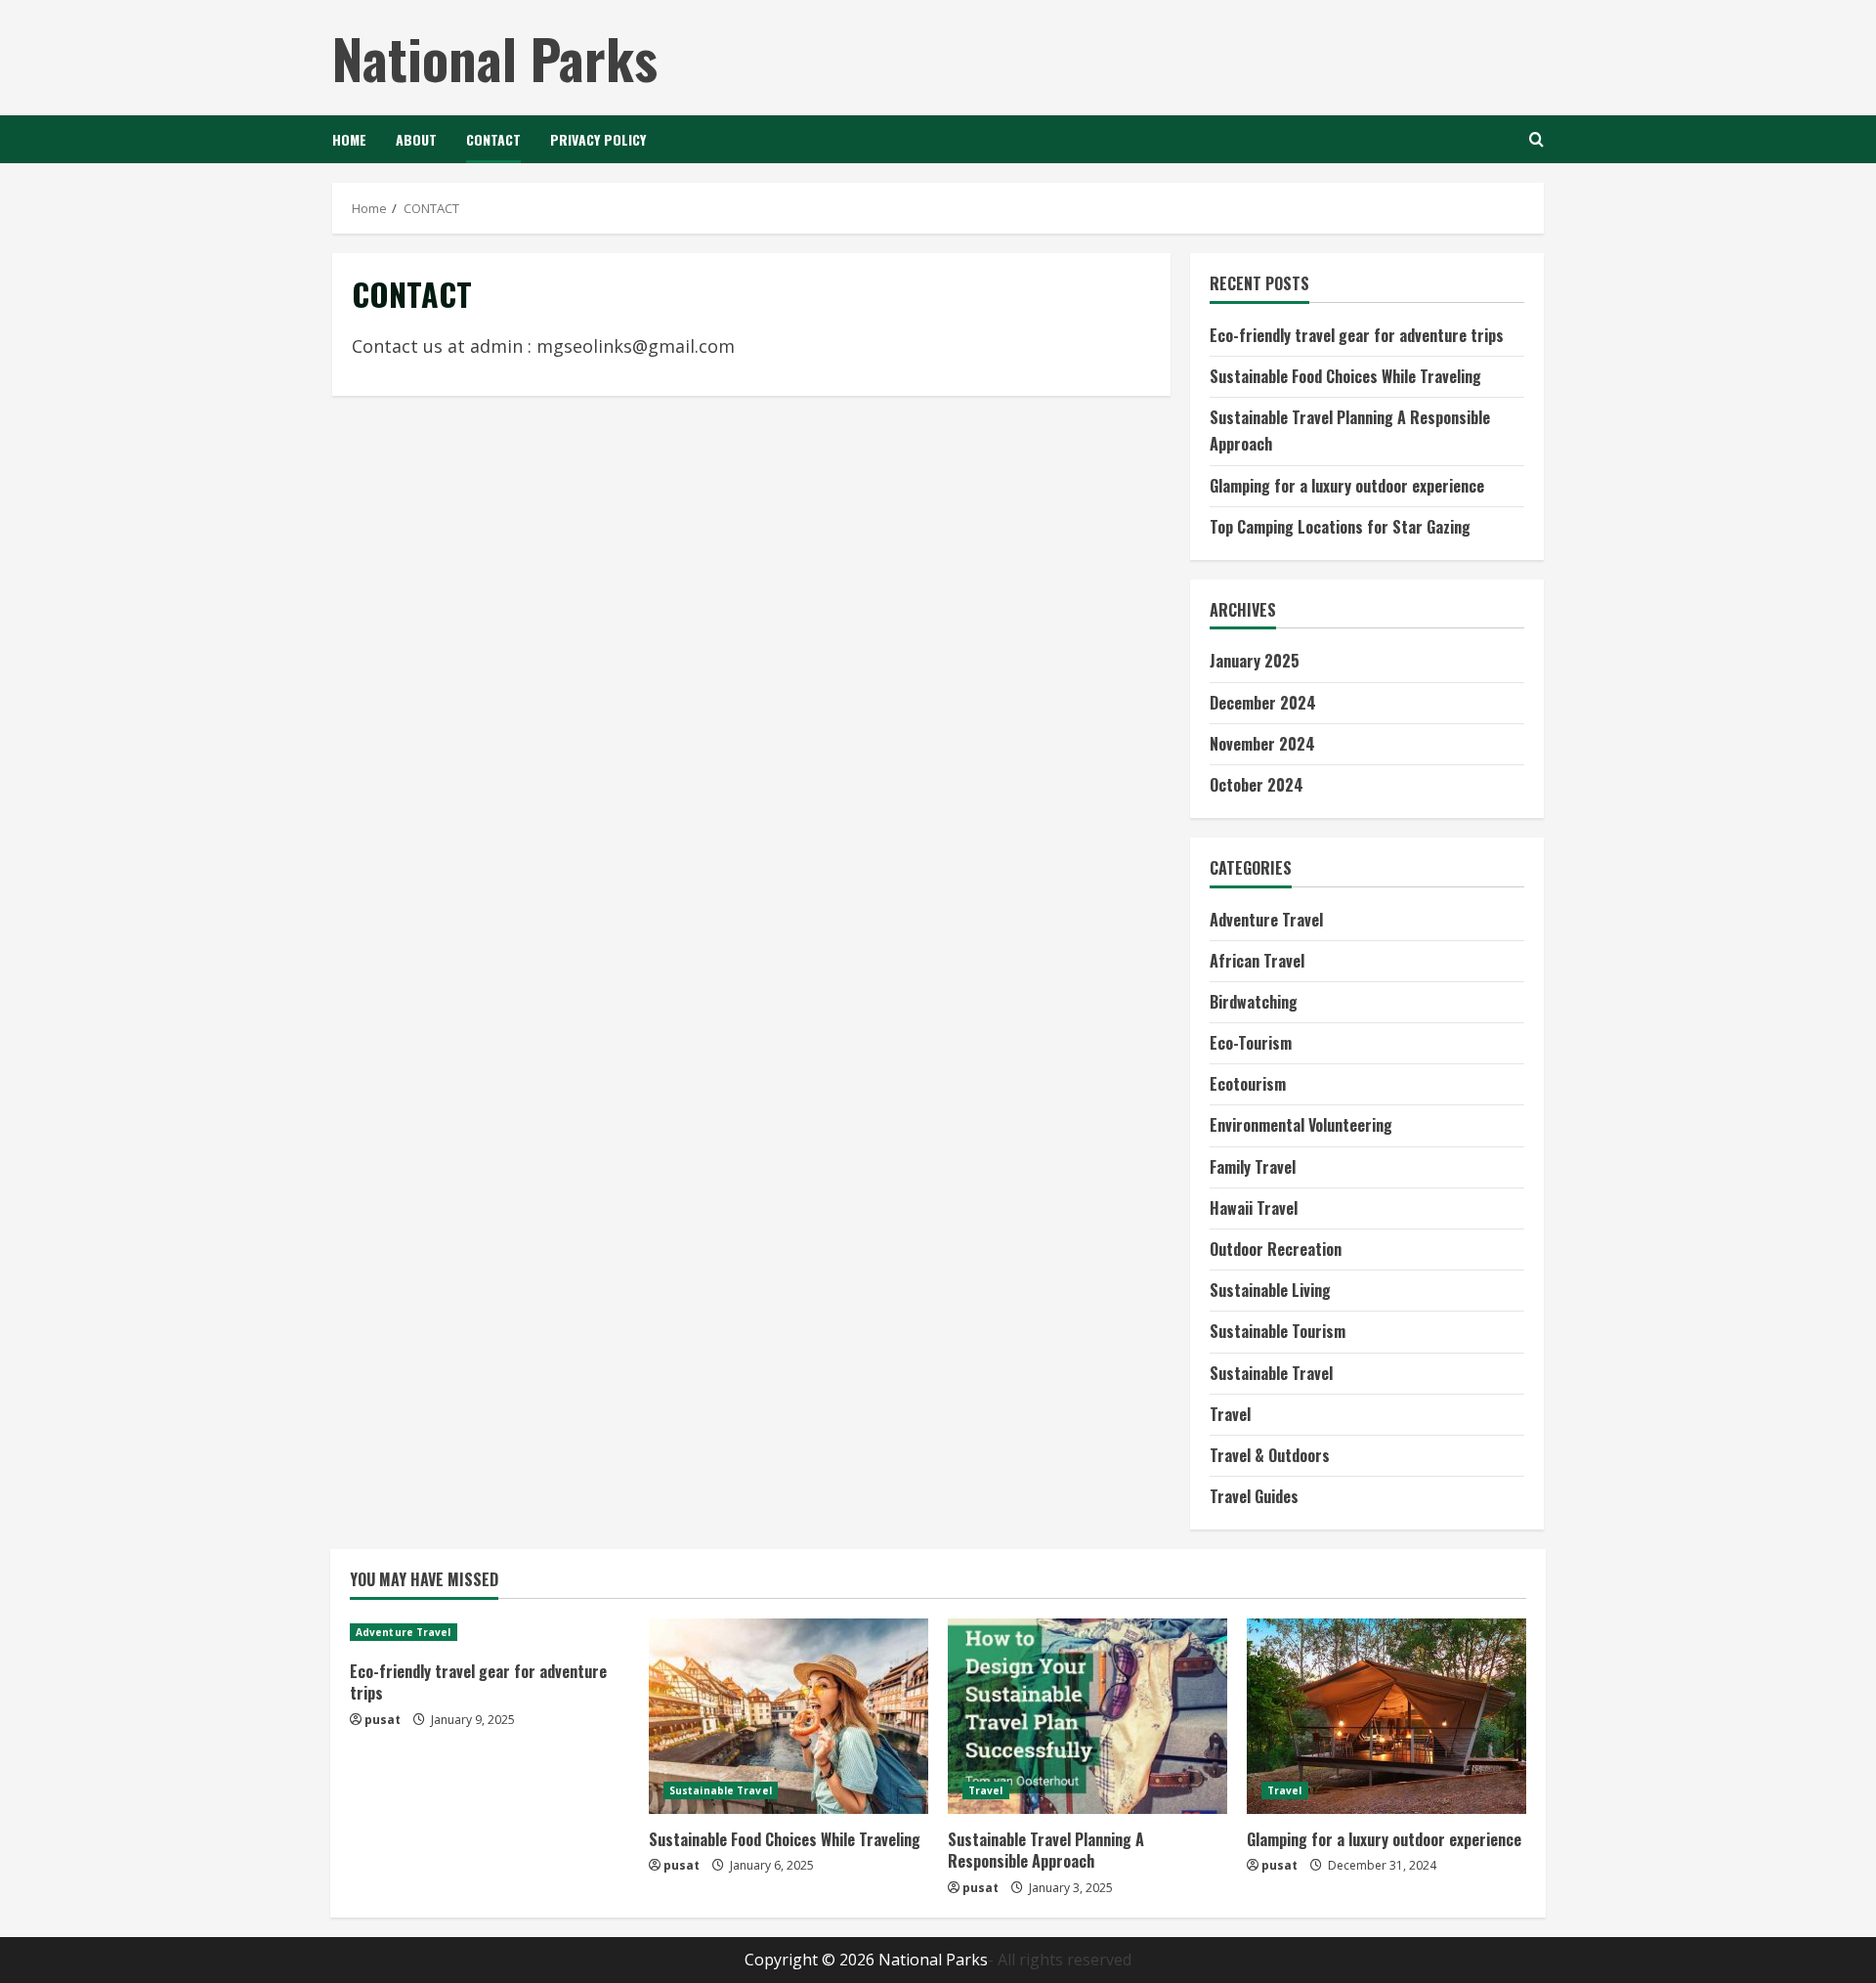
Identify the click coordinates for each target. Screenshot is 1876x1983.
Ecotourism (1248, 1084)
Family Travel (1253, 1167)
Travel (1230, 1414)
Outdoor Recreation (1276, 1249)
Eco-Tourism (1251, 1043)
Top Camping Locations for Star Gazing (1340, 527)
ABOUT (416, 139)
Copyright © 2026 (811, 1960)
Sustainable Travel (1271, 1373)
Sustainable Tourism (1278, 1331)
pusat (383, 1720)
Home (349, 139)
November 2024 (1262, 744)
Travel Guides (1254, 1496)
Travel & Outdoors (1270, 1455)
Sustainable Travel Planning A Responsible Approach (1046, 1850)
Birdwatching (1254, 1002)
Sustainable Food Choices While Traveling (1345, 376)
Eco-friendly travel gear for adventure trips (1357, 335)
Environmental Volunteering (1301, 1125)
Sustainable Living (1270, 1290)
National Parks (495, 57)
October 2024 (1257, 785)
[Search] (1536, 139)
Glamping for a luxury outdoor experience (1347, 486)
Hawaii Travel (1254, 1208)
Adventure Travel (1266, 920)
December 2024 (1263, 703)
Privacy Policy (598, 139)
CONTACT (493, 139)
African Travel (1257, 961)
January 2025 (1255, 661)
